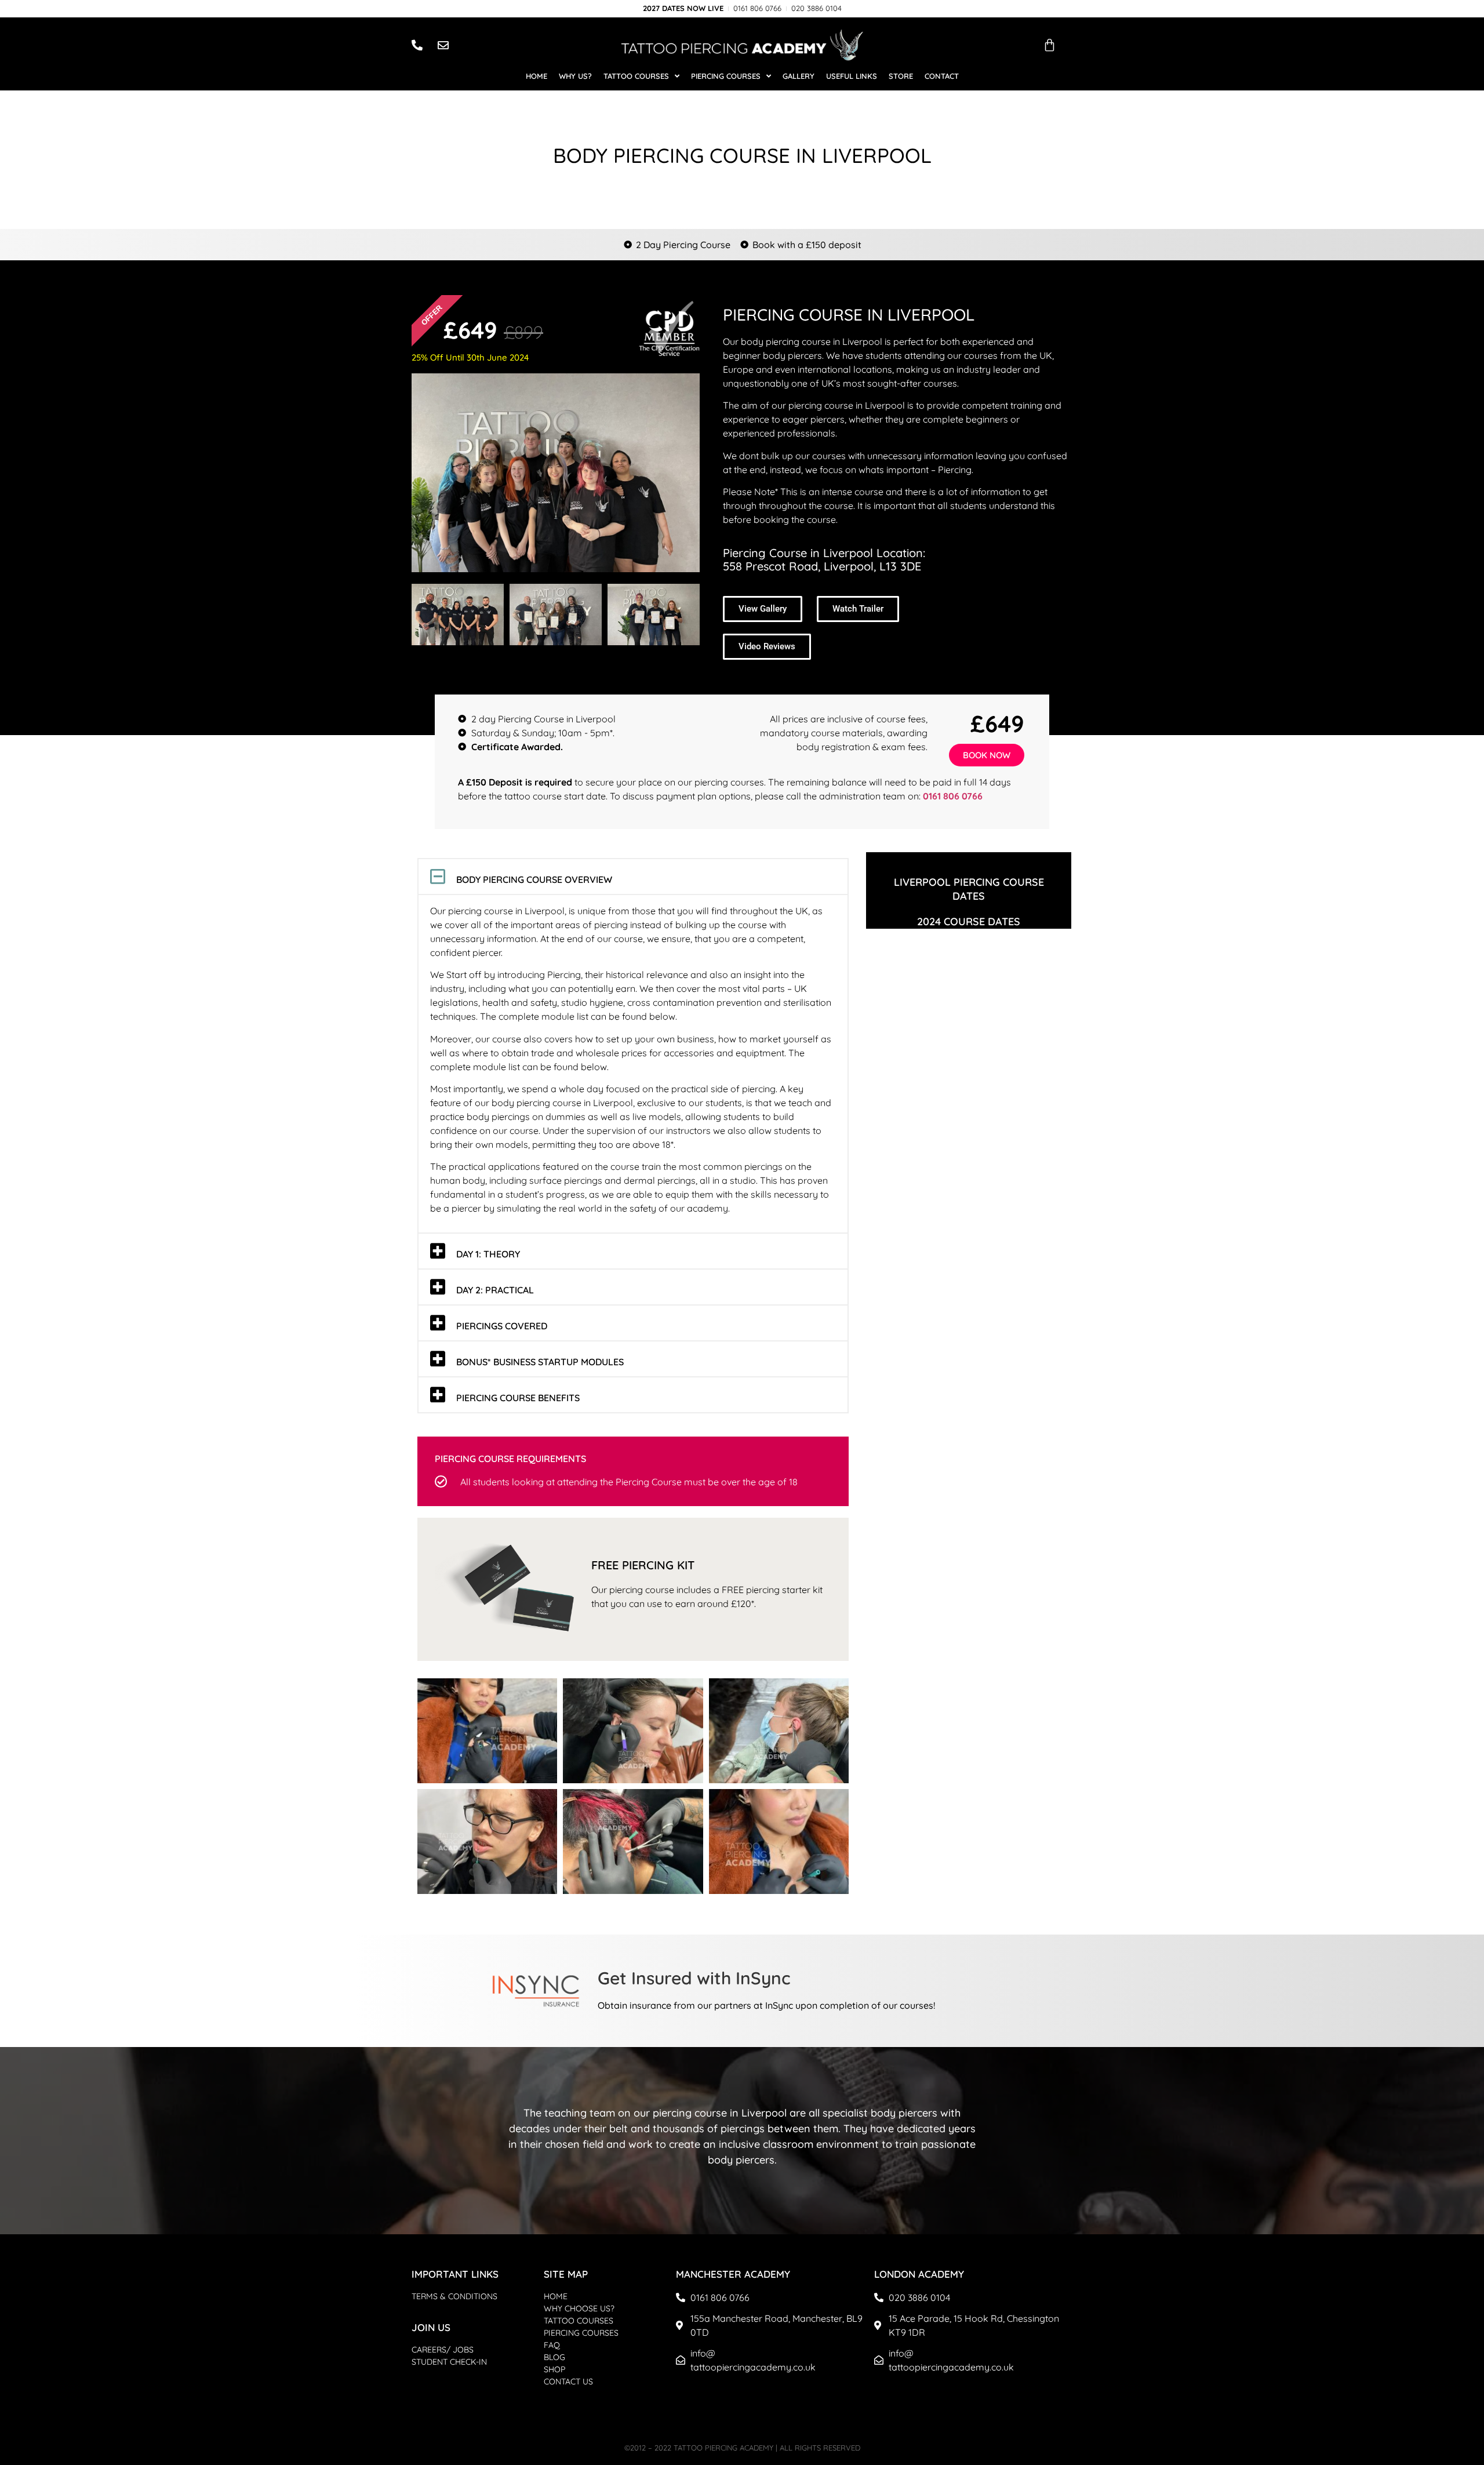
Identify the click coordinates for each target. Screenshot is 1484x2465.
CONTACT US (568, 2382)
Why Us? (575, 76)
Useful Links (852, 76)
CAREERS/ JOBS (443, 2350)
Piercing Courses (726, 76)
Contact (942, 76)
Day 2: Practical (495, 1290)
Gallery (799, 76)
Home (537, 76)
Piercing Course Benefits (518, 1398)
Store (901, 76)
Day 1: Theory (488, 1254)
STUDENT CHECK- (445, 2362)
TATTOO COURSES (579, 2321)
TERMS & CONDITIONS (454, 2296)
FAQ (552, 2345)
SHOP (554, 2369)
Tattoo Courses (636, 76)
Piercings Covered (502, 1326)
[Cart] (1050, 45)
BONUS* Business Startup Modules (540, 1362)
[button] (633, 877)
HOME (556, 2296)
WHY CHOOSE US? (579, 2308)
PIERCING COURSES (581, 2333)
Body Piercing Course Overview (534, 879)
